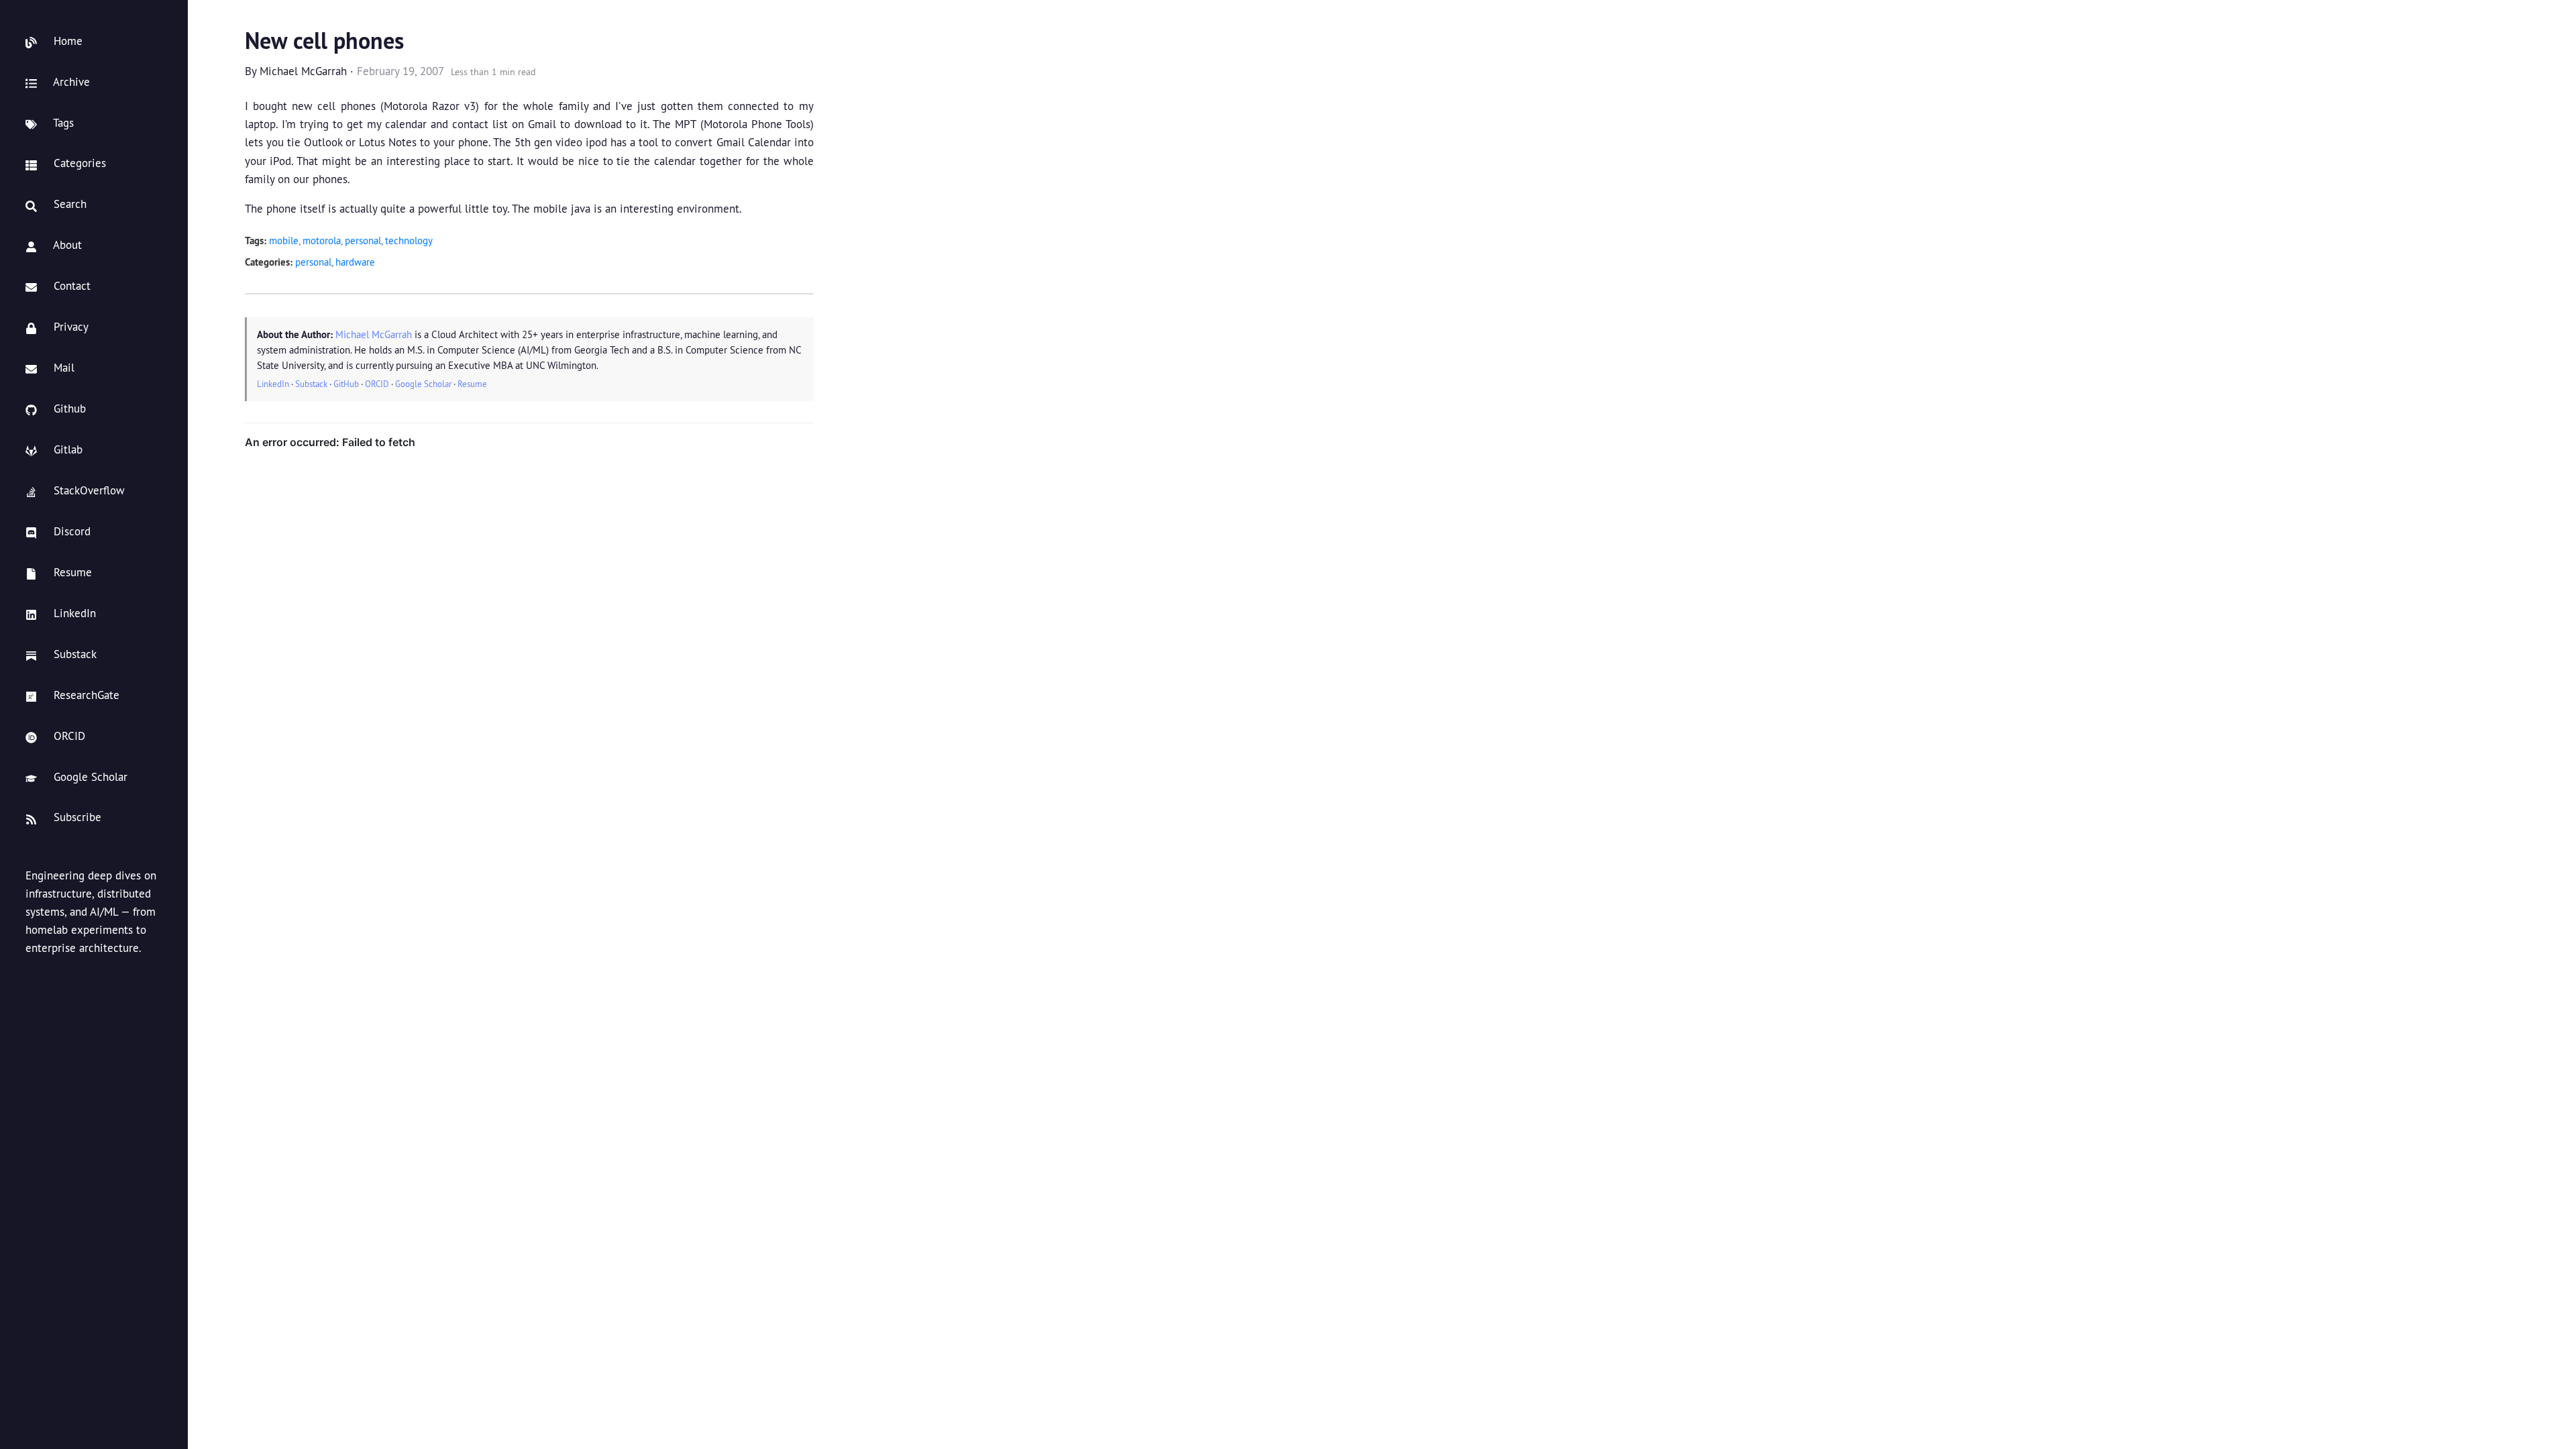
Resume (472, 384)
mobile (284, 240)
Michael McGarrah (303, 71)
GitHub (346, 384)
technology (409, 240)
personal (363, 240)
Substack (311, 384)
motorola (322, 240)
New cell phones (324, 41)
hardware (355, 262)
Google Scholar (423, 384)
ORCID (377, 384)
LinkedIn (273, 384)
